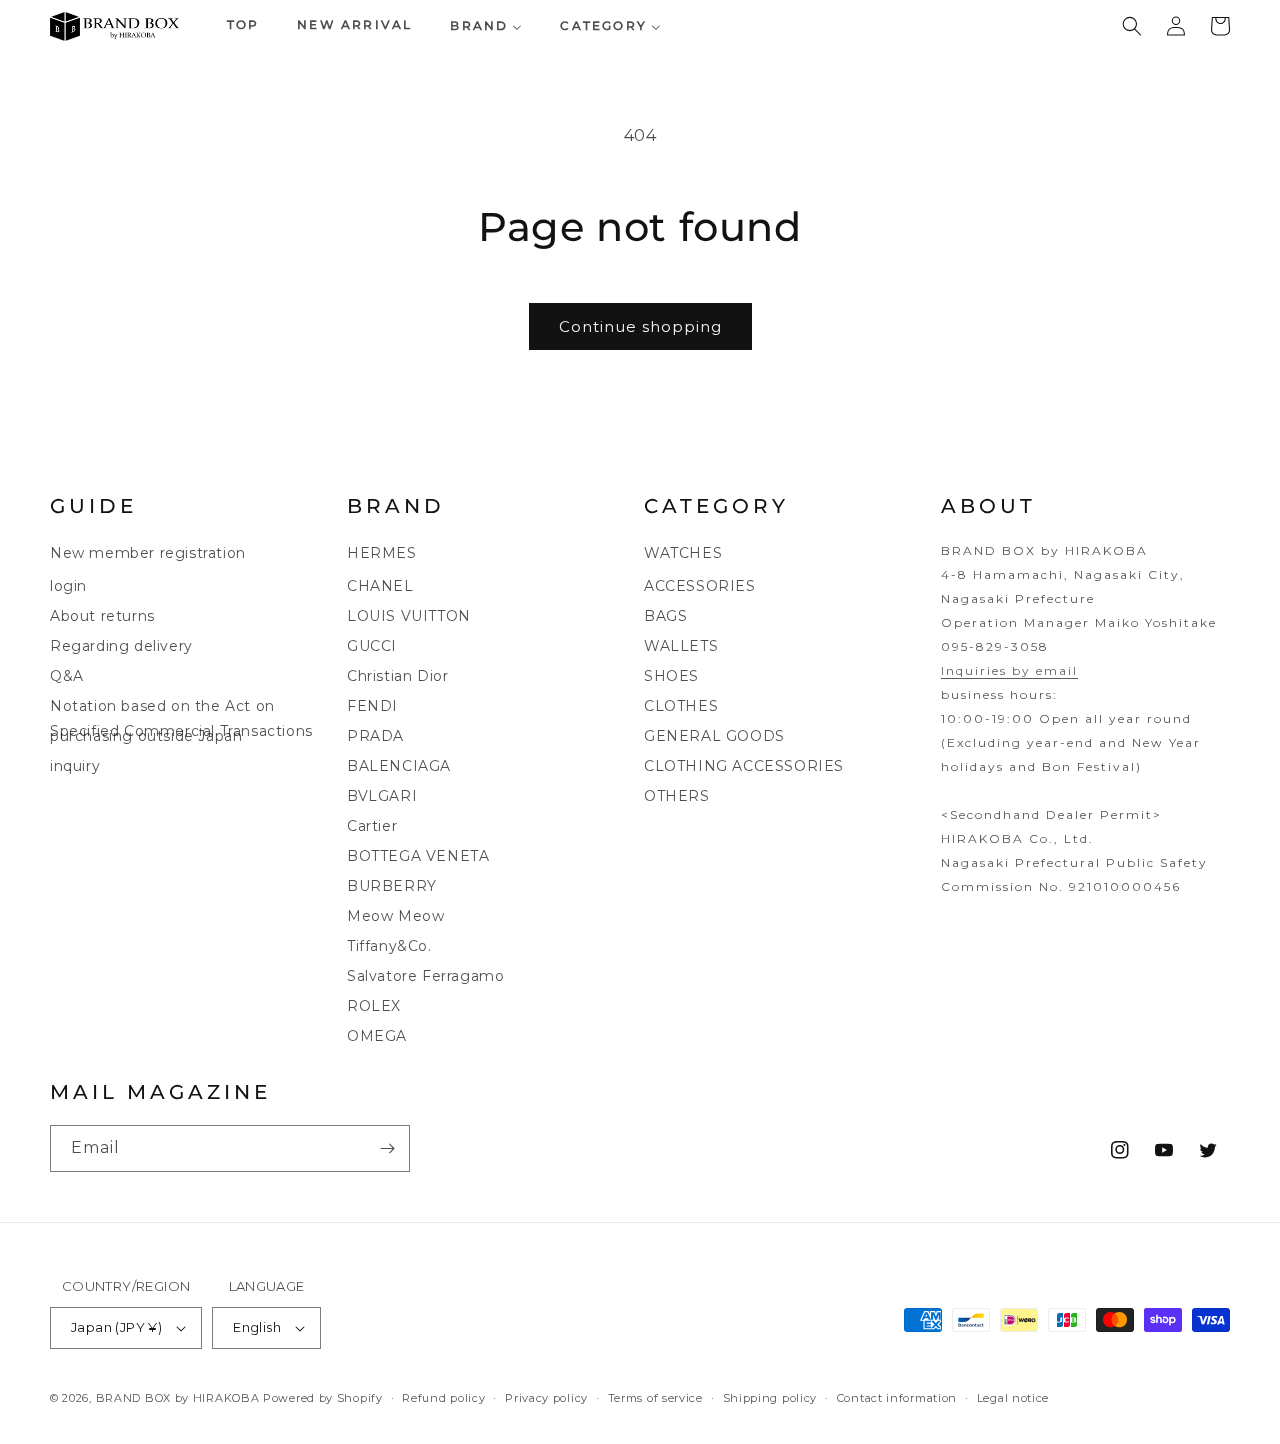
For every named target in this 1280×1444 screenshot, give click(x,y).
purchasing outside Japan (146, 736)
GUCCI (372, 646)
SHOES (671, 676)
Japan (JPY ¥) (116, 1327)
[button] (1132, 26)
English (257, 1327)
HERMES (382, 553)
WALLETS (681, 646)
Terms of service (655, 1397)
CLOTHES (681, 706)
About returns (102, 616)
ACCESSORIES (700, 586)
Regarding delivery (121, 646)
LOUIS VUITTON (409, 616)
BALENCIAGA (399, 766)
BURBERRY (392, 886)
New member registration (148, 553)
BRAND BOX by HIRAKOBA (178, 1398)
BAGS (665, 616)
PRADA (375, 736)
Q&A (67, 676)
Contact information (897, 1397)
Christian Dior (397, 676)
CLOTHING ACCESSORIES (744, 766)
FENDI (372, 706)
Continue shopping (640, 326)
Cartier (372, 826)
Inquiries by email (1009, 670)
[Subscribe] (387, 1148)
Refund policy (443, 1397)
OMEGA (377, 1036)
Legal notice (1013, 1397)
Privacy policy (546, 1397)
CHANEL (380, 586)
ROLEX (374, 1006)
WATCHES (683, 553)
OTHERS (677, 796)
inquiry (75, 766)
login (68, 586)
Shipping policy (770, 1397)
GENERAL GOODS (714, 736)
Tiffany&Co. (389, 946)
